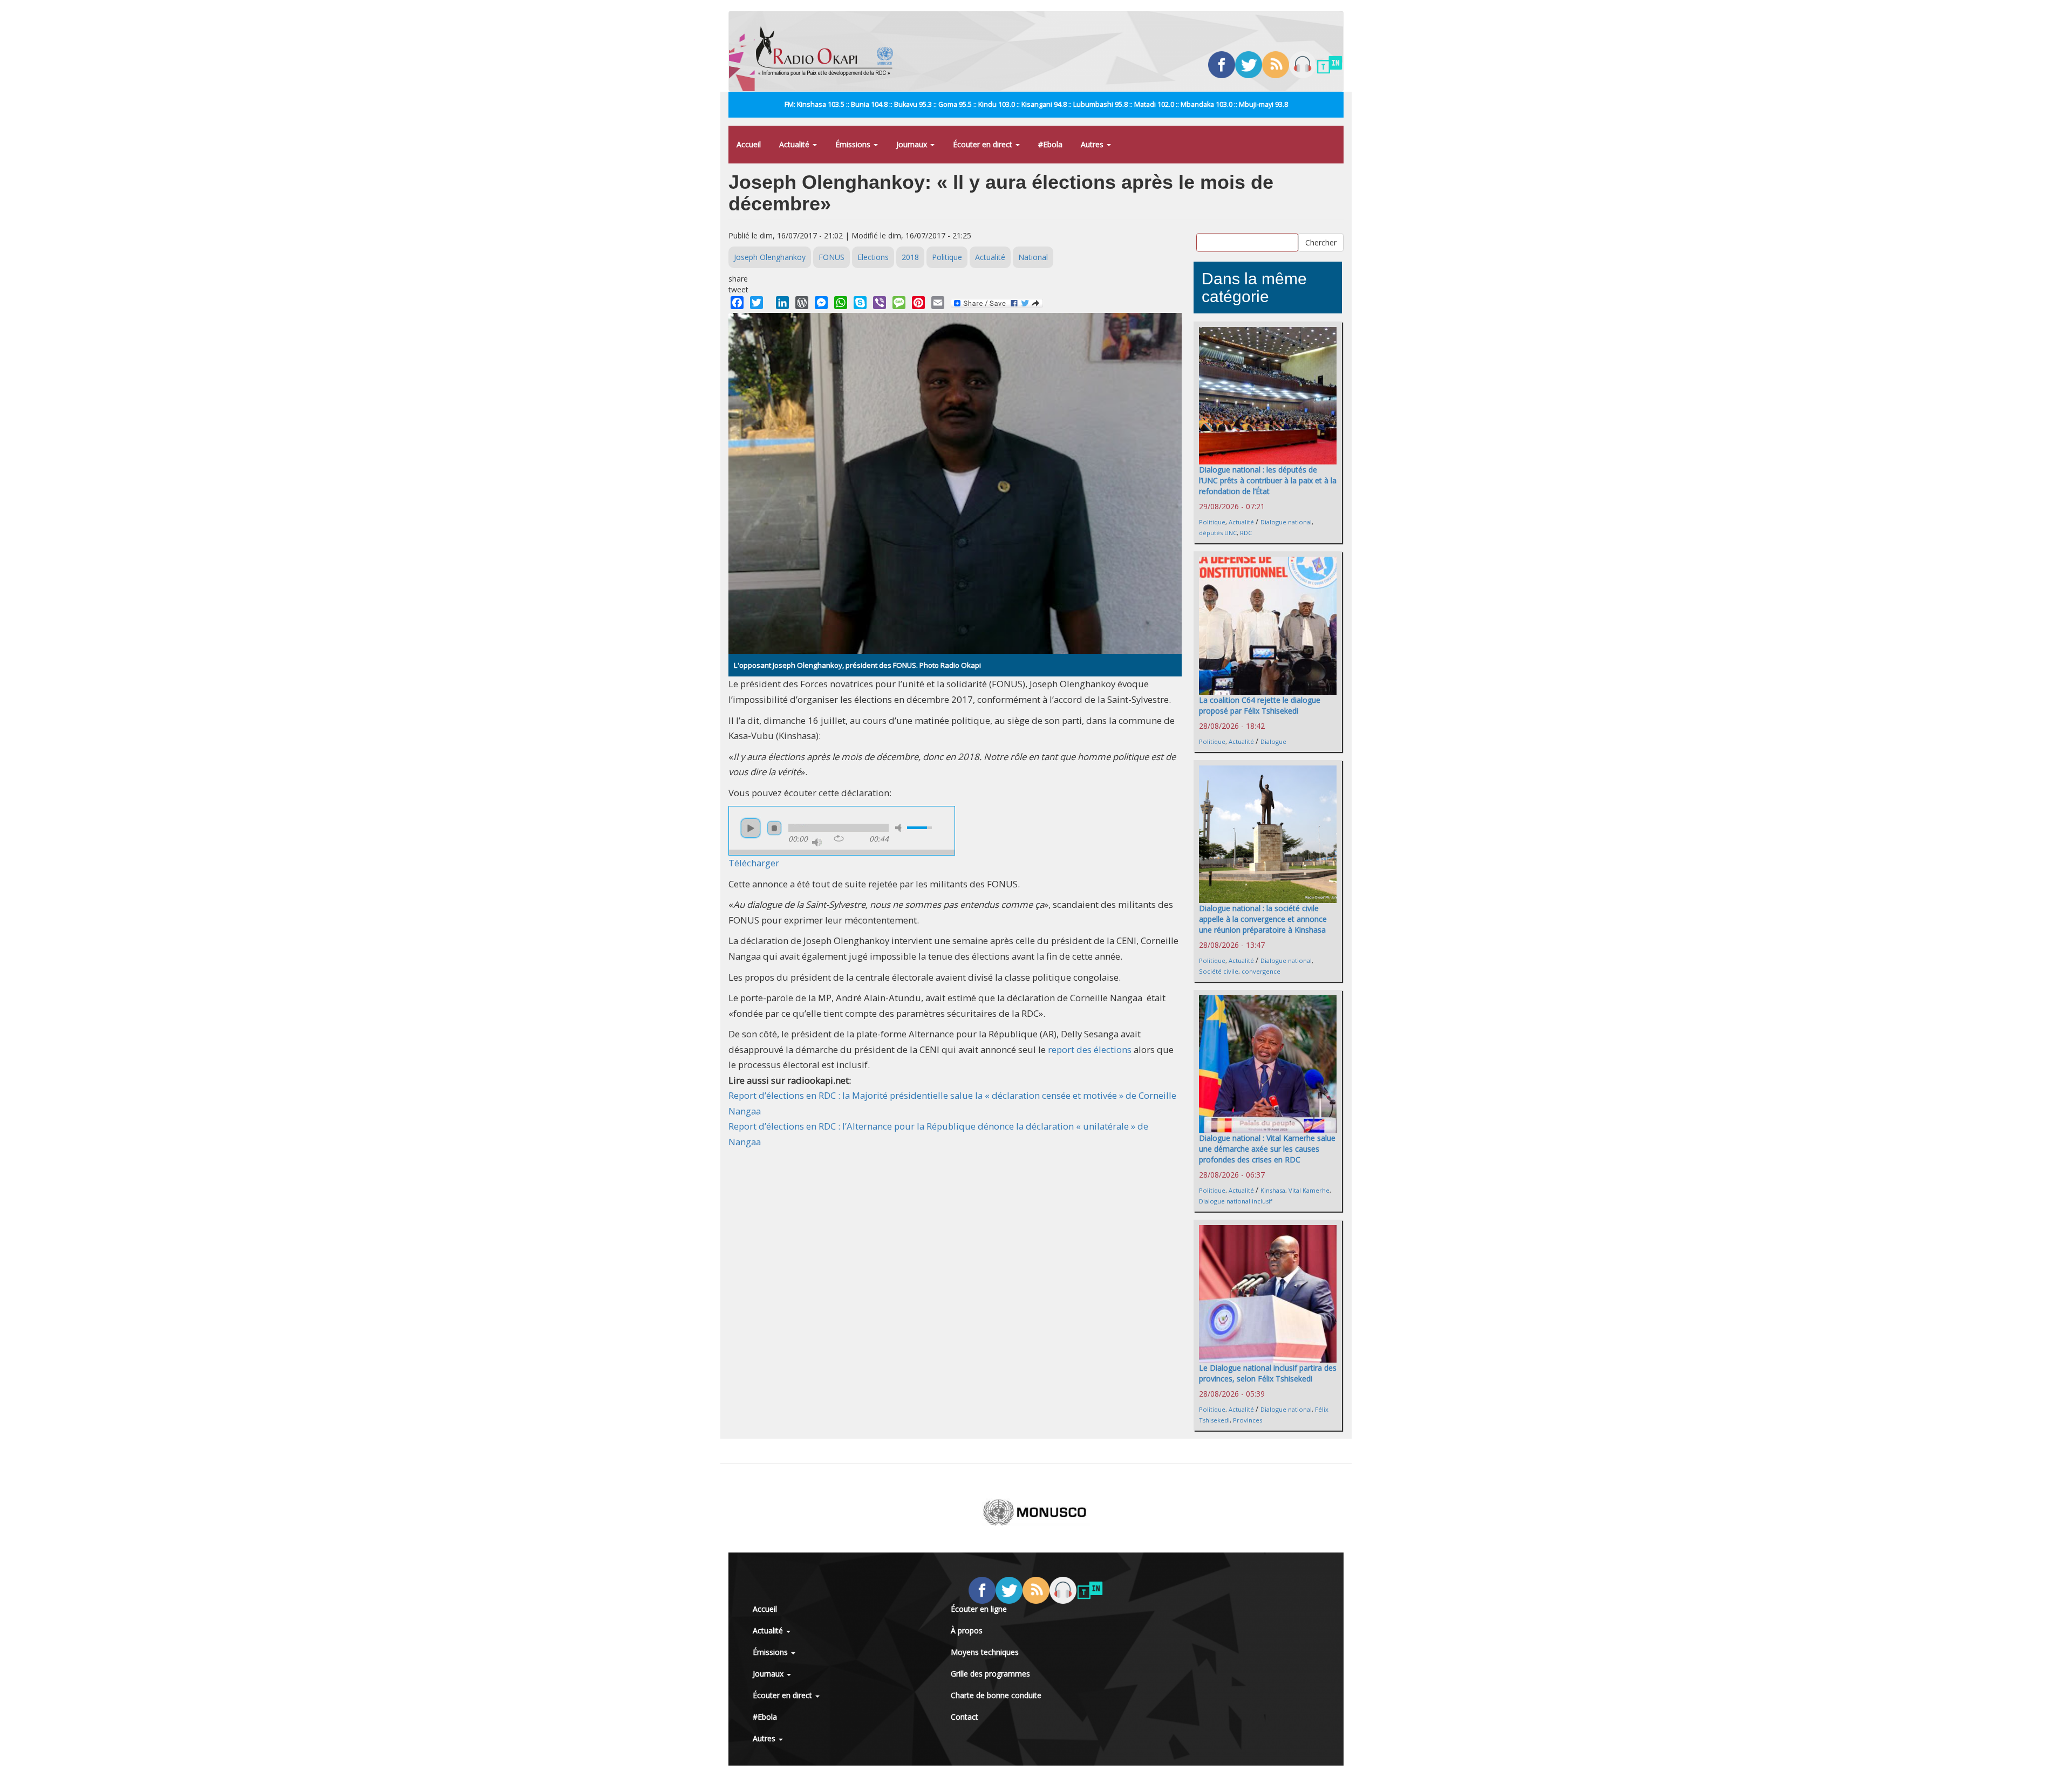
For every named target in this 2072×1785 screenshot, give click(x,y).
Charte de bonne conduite (996, 1695)
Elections (873, 257)
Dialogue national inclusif (1236, 1201)
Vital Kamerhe (1309, 1190)
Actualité (795, 144)
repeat (839, 838)
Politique (947, 257)
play (751, 828)
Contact (965, 1717)
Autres (1093, 144)
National (1033, 257)
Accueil (749, 144)
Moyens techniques (985, 1652)
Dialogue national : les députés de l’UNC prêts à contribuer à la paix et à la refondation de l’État (1268, 480)
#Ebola (1050, 144)
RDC (1246, 533)
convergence (1261, 971)
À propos (967, 1630)
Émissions (854, 144)
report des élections (1090, 1049)
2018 (910, 257)
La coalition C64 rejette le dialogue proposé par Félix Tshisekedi (1260, 705)
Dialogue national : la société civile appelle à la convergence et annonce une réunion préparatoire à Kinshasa (1263, 919)
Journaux (913, 144)
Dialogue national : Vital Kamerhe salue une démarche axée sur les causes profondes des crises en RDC (1267, 1149)
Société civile (1219, 971)
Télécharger (754, 863)
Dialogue (1273, 741)
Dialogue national (1286, 522)
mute (900, 828)
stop (774, 828)
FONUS (831, 257)
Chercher (1321, 242)
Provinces (1248, 1420)
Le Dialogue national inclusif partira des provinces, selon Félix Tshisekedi (1268, 1373)
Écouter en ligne (979, 1609)
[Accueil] (829, 51)
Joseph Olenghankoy (770, 257)
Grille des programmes (990, 1674)
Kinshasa (1273, 1190)
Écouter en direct (984, 144)
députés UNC (1218, 533)
